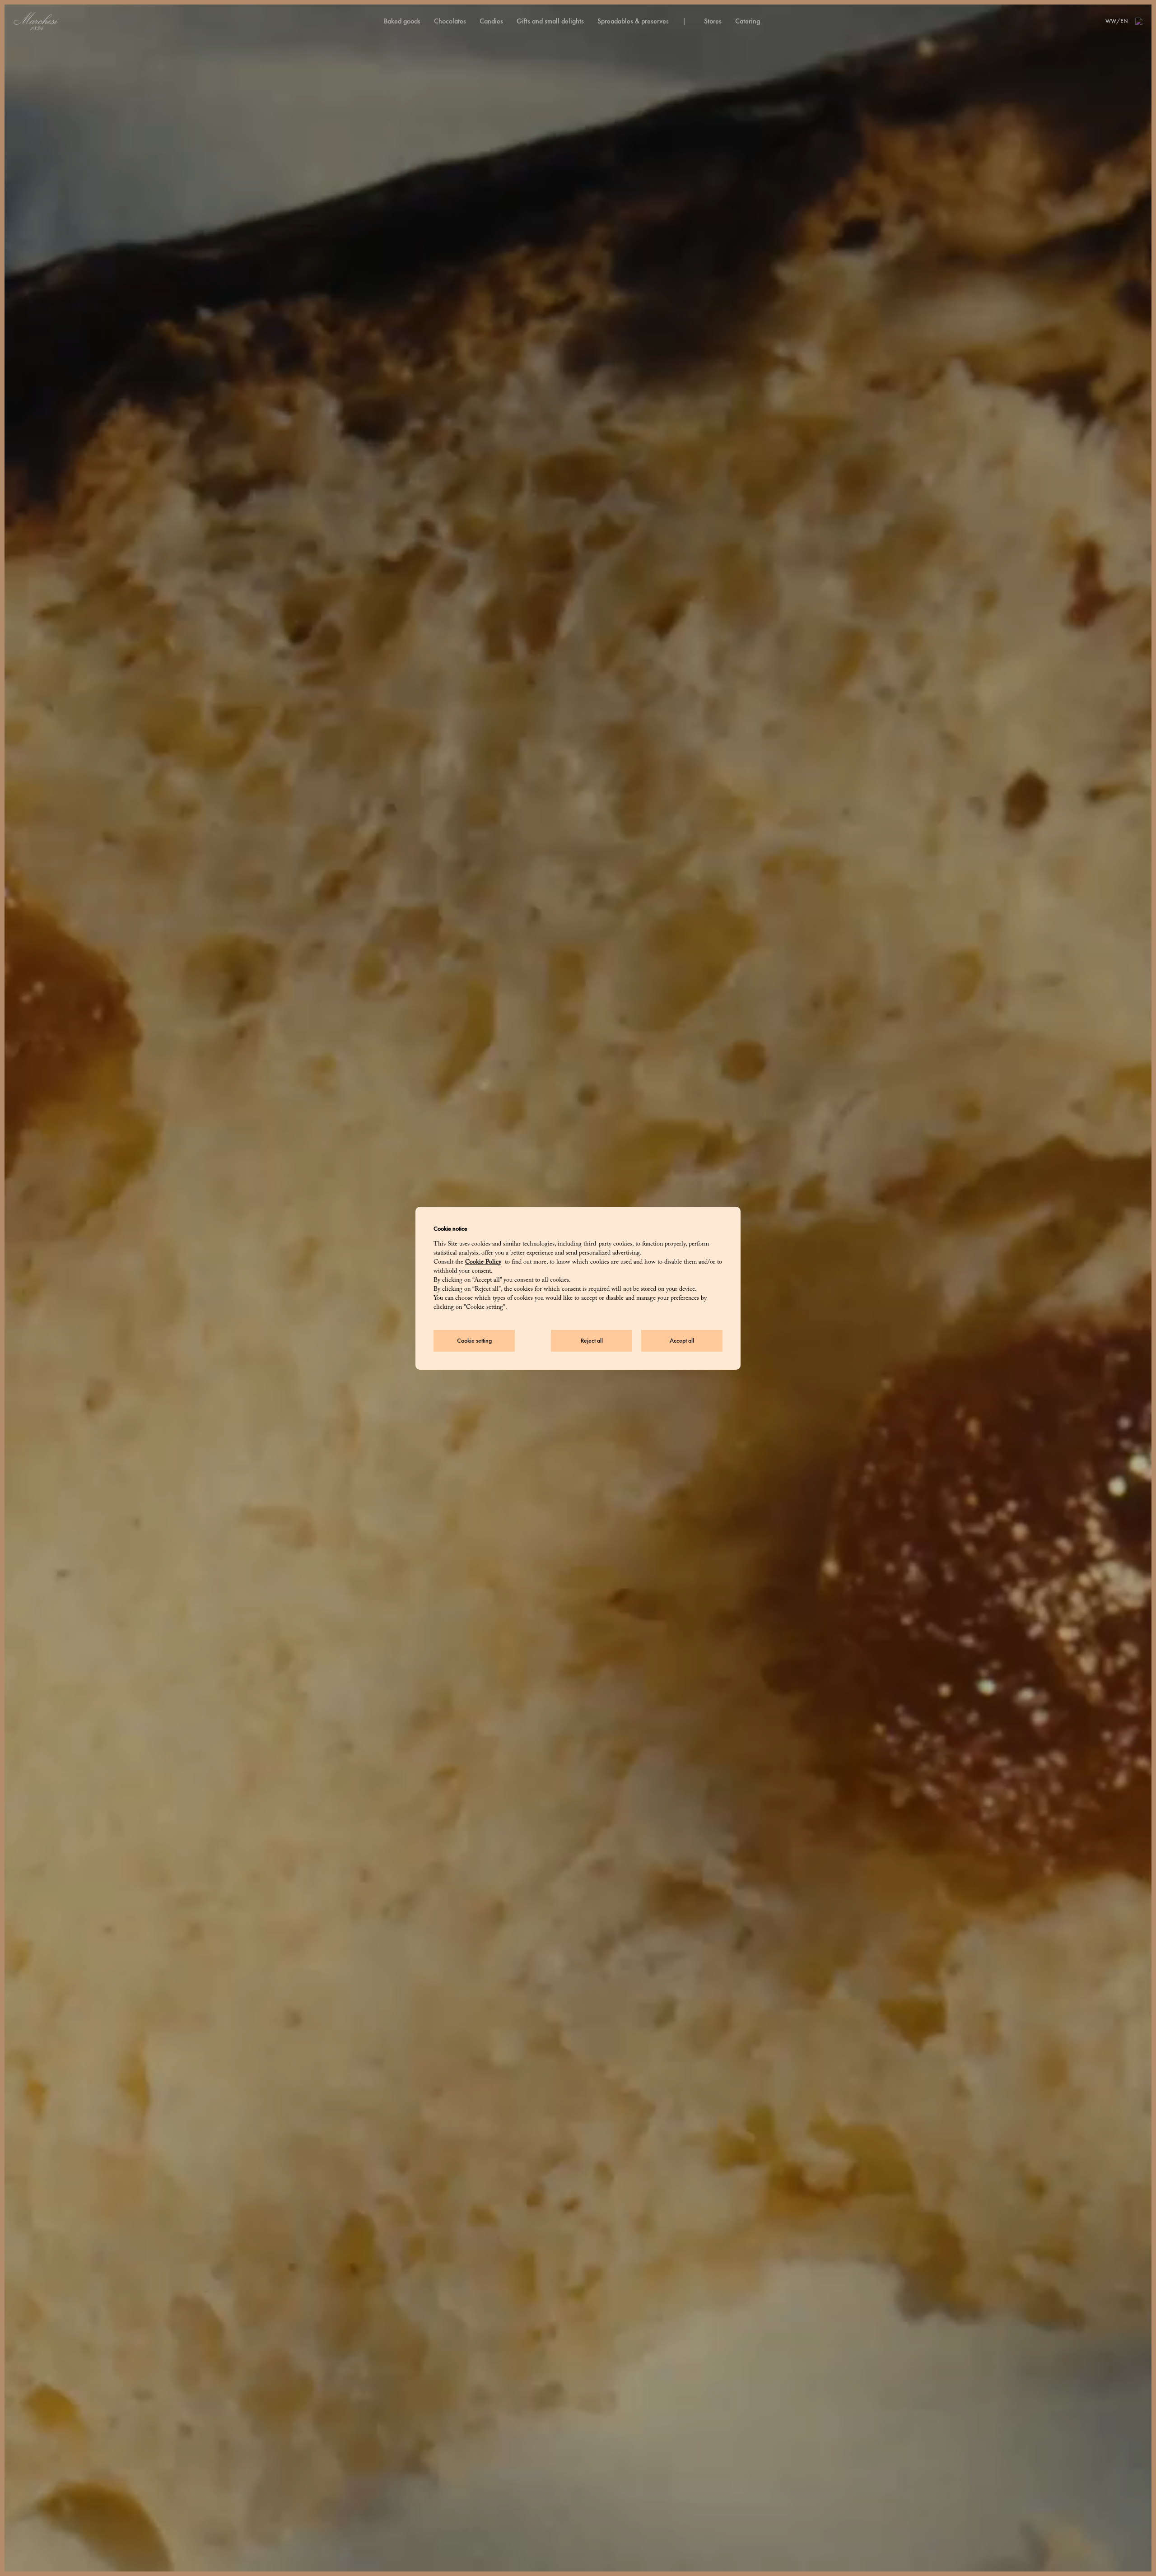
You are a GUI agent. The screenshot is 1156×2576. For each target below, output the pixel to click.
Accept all (682, 1341)
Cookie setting (474, 1341)
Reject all (592, 1341)
